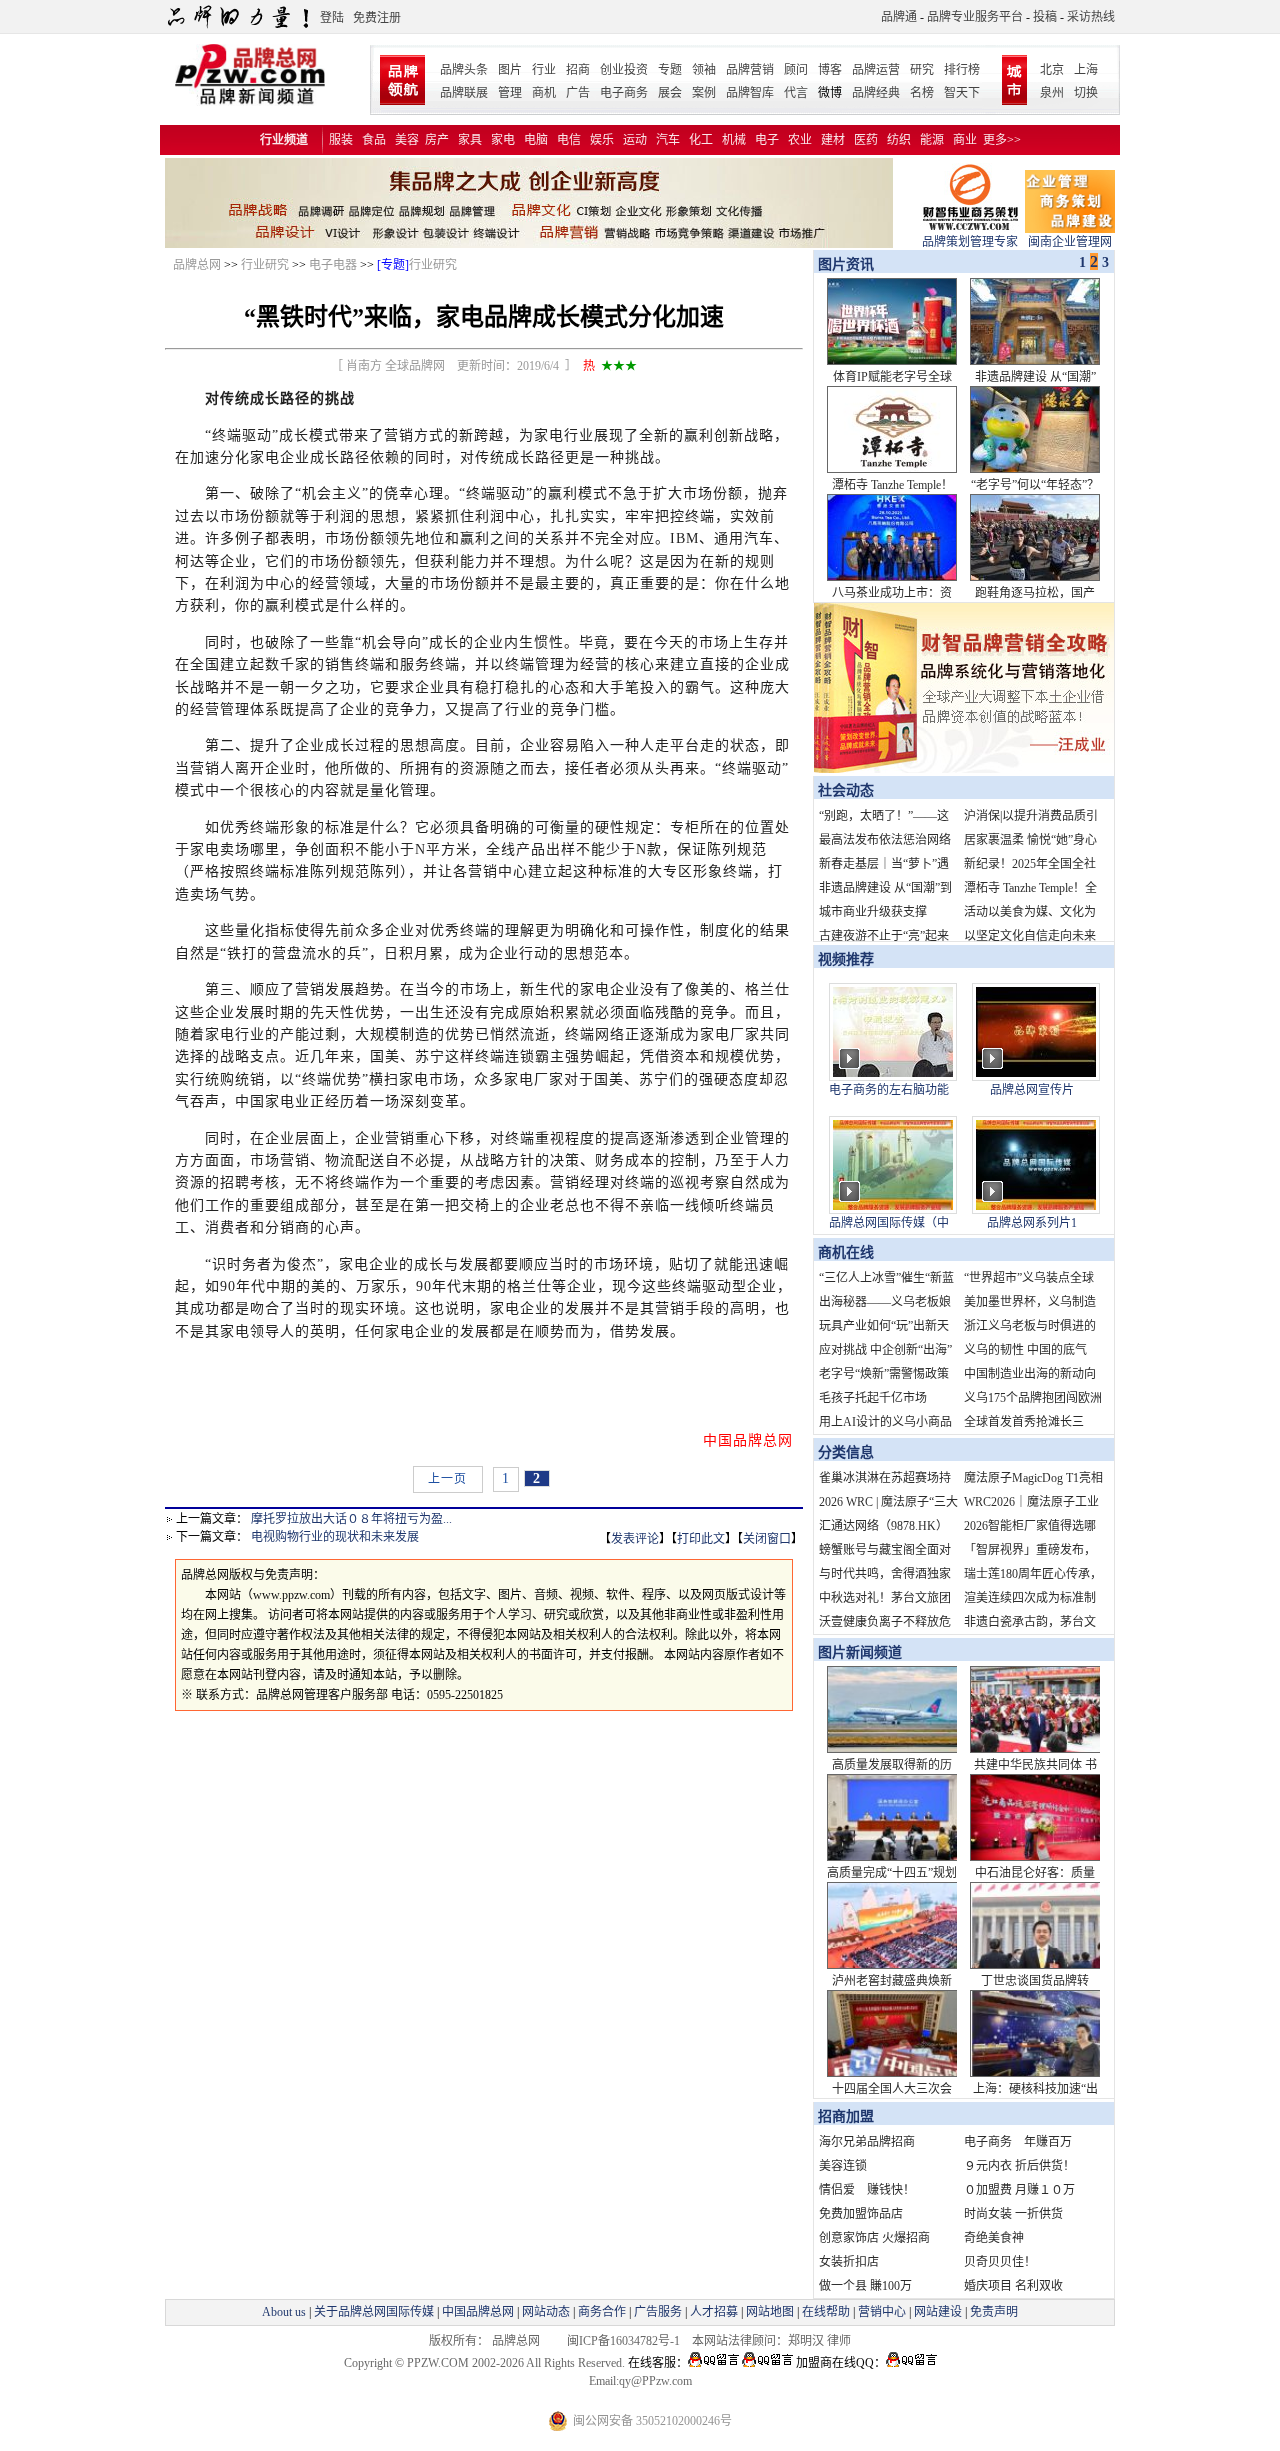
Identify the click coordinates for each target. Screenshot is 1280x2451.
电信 (569, 140)
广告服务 (658, 2312)
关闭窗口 (767, 1539)
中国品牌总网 (478, 2312)
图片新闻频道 (860, 1652)
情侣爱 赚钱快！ (867, 2190)
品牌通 (899, 17)
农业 (800, 140)
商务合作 (602, 2312)
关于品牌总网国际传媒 (374, 2312)
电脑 (536, 140)
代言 (796, 93)
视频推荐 (846, 959)
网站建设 (938, 2312)
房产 (437, 140)
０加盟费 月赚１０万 (1019, 2190)
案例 (704, 93)
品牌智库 (750, 93)
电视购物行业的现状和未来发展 (335, 1537)
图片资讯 (844, 264)
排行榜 (962, 70)
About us (284, 2312)
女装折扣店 (849, 2262)
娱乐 (602, 140)
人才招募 (714, 2312)
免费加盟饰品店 (861, 2214)
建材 (833, 140)
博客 (830, 70)
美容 (407, 140)
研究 (922, 70)
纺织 (899, 140)
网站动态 (546, 2312)
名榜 (922, 93)
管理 (510, 93)
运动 (635, 140)
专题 (670, 70)
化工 (701, 140)
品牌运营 (876, 70)
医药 (866, 140)
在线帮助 (826, 2312)
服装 (341, 140)
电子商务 (624, 93)
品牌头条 (464, 70)
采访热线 (1091, 17)
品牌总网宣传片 (1032, 1090)
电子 (767, 140)
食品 (374, 140)
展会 (670, 93)
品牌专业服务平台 (975, 17)
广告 (578, 93)
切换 (1086, 93)
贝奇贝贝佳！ (1000, 2262)
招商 (578, 70)
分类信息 (846, 1452)
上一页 (447, 1479)
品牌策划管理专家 (970, 242)
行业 (544, 70)
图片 (510, 70)
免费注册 (377, 18)
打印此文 (701, 1539)
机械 (734, 140)
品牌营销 (750, 70)
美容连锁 (843, 2166)
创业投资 (624, 70)
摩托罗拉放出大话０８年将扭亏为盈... (351, 1519)
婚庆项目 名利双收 (1013, 2286)
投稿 (1045, 17)
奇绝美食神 (994, 2238)
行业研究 (265, 265)
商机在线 (846, 1252)
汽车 (668, 140)
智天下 (962, 93)
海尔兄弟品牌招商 (867, 2142)
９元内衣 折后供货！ (1019, 2166)
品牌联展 (464, 93)
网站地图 (770, 2312)
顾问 (796, 70)
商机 (544, 93)
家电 (503, 140)
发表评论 (635, 1539)
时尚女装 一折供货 (1013, 2214)
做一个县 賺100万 (865, 2286)
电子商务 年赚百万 (1018, 2142)
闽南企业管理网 (1070, 242)
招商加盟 (846, 2116)
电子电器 (333, 265)
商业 (965, 140)
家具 (470, 140)
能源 (932, 140)
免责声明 (992, 2312)
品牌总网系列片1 (1032, 1223)
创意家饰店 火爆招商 (874, 2238)
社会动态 (846, 790)
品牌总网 (197, 265)
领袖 (704, 70)
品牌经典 (876, 93)
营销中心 (882, 2312)
